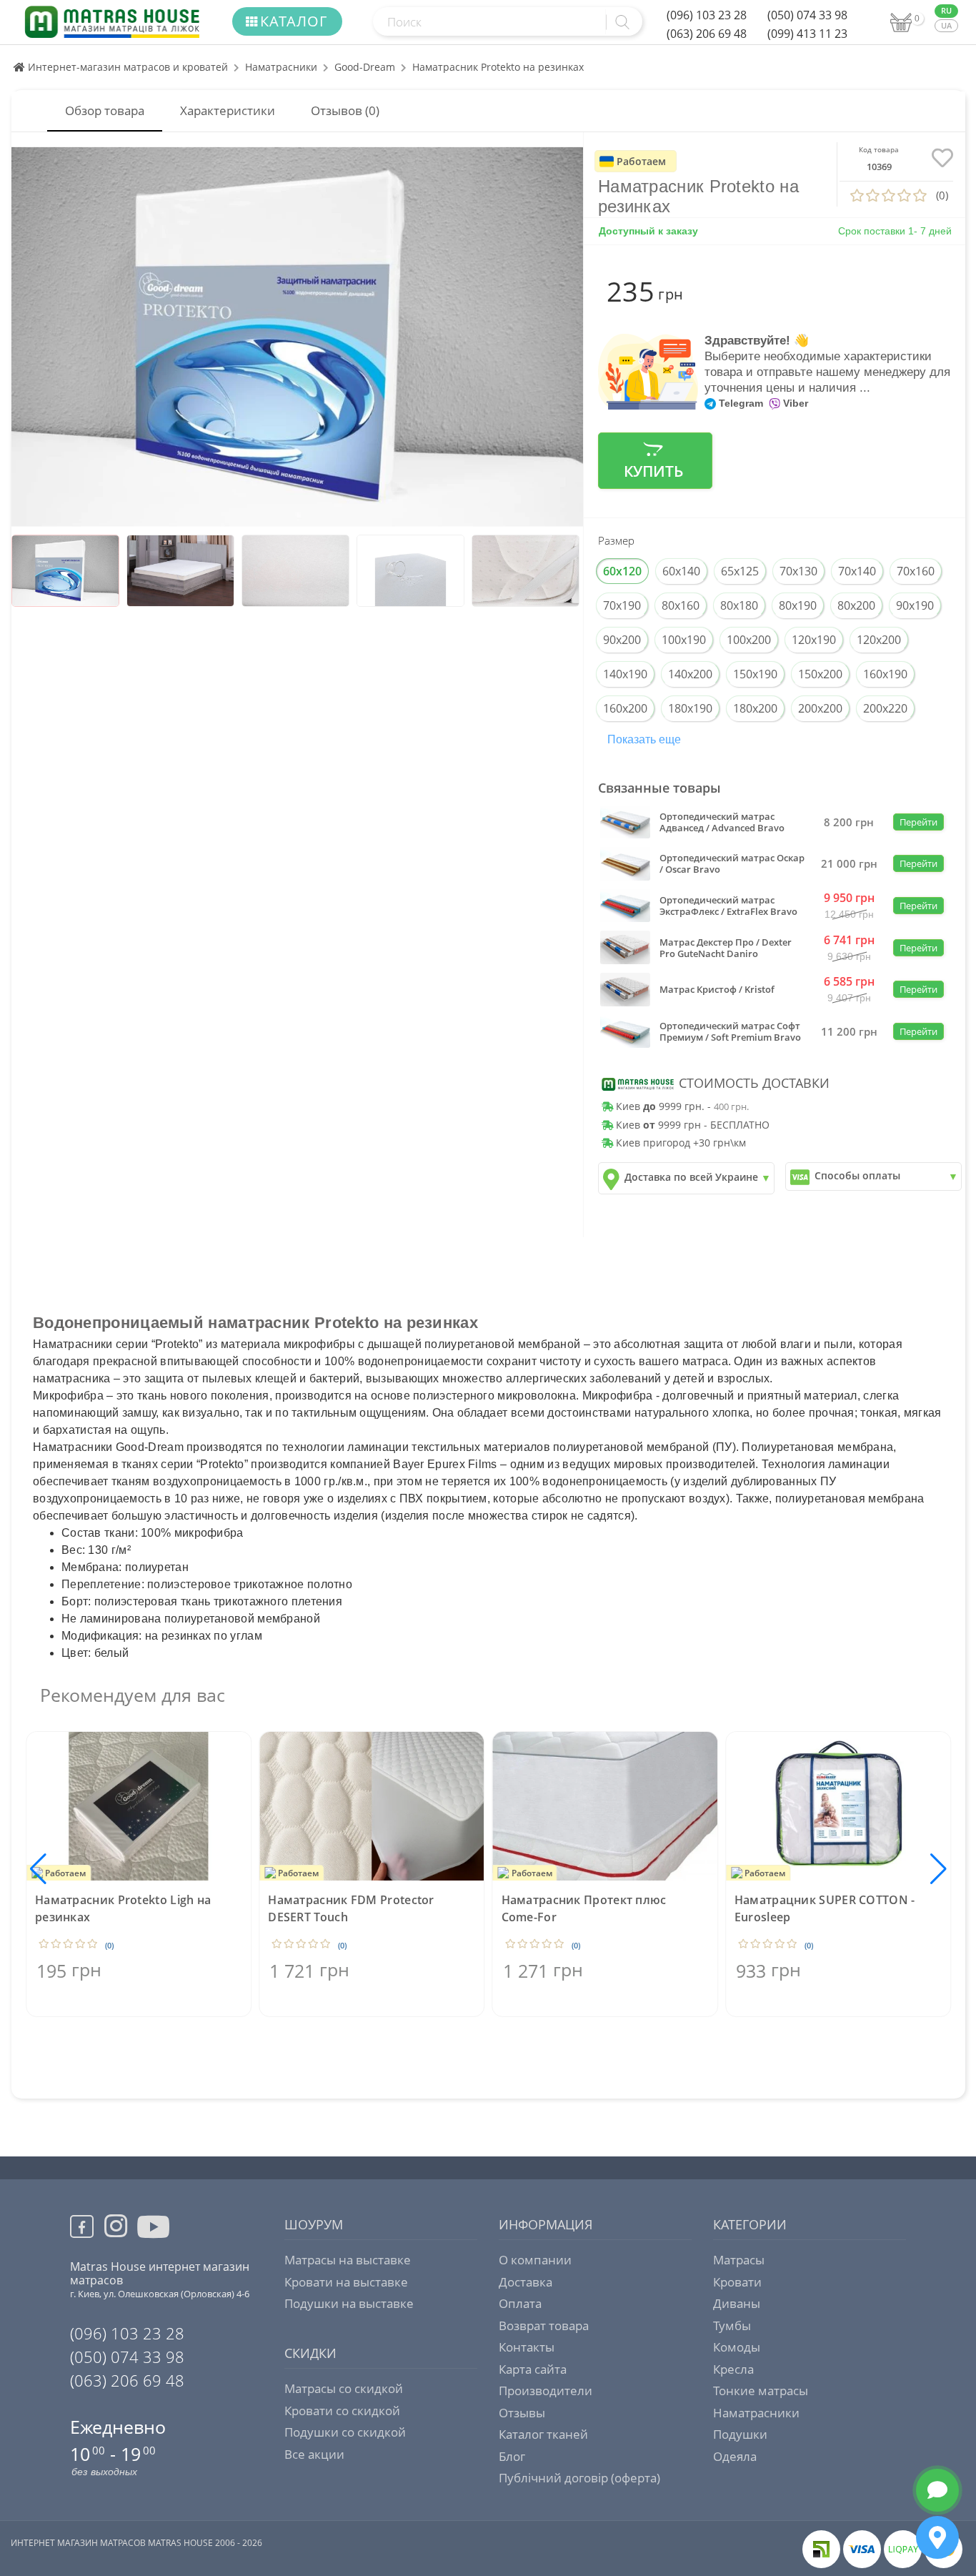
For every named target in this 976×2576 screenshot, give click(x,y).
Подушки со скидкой (345, 2432)
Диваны (737, 2303)
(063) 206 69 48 (707, 34)
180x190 (690, 708)
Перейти (918, 822)
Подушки (740, 2434)
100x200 (749, 640)
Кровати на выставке (346, 2282)
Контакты (527, 2347)
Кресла (733, 2369)
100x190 (684, 640)
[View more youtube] (155, 2238)
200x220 (885, 708)
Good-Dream (365, 67)
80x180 (739, 605)
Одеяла (735, 2456)
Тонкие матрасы (761, 2391)
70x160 (916, 571)
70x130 (798, 571)
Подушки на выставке (349, 2303)
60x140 (681, 571)
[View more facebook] (87, 2229)
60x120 (622, 571)
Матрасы (739, 2260)
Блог (512, 2456)
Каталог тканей (543, 2434)
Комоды (737, 2347)
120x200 (879, 640)
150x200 (820, 674)
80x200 (856, 605)
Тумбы (732, 2325)
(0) (109, 1945)
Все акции (314, 2454)
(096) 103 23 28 (707, 15)
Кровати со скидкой (342, 2411)
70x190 (622, 605)
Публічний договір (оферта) (579, 2478)
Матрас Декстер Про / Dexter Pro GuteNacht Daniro (726, 948)
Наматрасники (281, 67)
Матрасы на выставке (348, 2260)
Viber (794, 403)
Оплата (520, 2303)
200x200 (820, 708)
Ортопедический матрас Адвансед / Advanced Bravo (722, 822)
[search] (620, 22)
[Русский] (946, 11)
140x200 (690, 674)
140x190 (625, 674)
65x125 (740, 571)
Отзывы (522, 2413)
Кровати (737, 2282)
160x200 (625, 708)
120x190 (814, 640)
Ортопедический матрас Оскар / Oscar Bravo (732, 863)
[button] (938, 1869)
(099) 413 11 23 (807, 34)
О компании (535, 2260)
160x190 (885, 674)
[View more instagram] (116, 2234)
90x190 (915, 605)
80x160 (681, 605)
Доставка (526, 2282)
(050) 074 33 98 (807, 15)
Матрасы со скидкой (344, 2388)
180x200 (755, 708)
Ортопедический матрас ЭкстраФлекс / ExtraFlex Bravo (728, 906)
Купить (653, 471)
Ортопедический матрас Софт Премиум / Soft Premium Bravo (730, 1031)
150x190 (755, 674)
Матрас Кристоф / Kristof (717, 989)
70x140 (857, 571)
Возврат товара (544, 2325)
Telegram (740, 403)
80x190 (798, 605)
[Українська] (946, 26)
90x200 (622, 640)
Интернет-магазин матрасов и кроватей (126, 67)
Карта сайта (533, 2369)
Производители (546, 2391)
